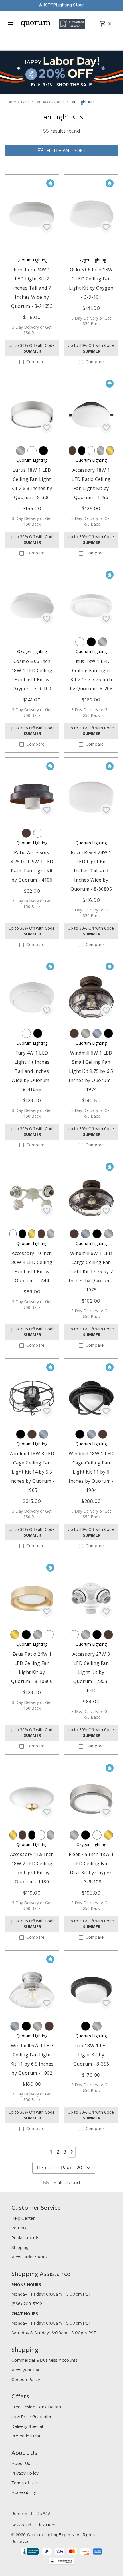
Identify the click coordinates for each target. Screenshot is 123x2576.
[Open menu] (10, 24)
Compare (35, 362)
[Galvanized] (97, 1033)
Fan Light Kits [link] (82, 102)
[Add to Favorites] (47, 227)
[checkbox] (22, 362)
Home (10, 102)
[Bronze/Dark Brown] (72, 451)
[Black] (43, 451)
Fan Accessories (50, 102)
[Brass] (110, 451)
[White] (32, 451)
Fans (25, 102)
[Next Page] (72, 2152)
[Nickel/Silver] (21, 451)
